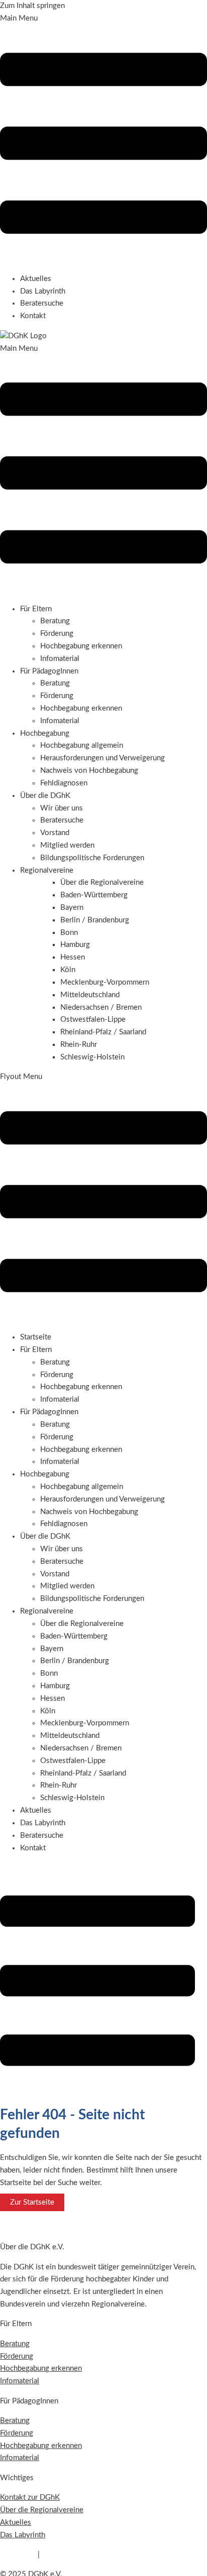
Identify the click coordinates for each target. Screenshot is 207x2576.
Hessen (53, 1699)
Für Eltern (36, 1350)
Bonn (49, 1673)
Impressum (18, 2555)
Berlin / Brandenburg (75, 1661)
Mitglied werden (67, 845)
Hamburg (55, 1686)
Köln (48, 1711)
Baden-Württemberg (74, 1636)
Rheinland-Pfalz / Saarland (83, 1773)
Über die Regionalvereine (82, 1624)
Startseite (36, 1337)
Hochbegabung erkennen (81, 646)
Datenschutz (62, 2555)
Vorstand (55, 833)
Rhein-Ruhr (59, 1785)
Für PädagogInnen (49, 1412)
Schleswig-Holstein (72, 1798)
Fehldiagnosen (64, 783)
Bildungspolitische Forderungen (92, 858)
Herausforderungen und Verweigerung (102, 758)
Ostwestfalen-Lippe (73, 1761)
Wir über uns (62, 808)
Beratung (55, 621)
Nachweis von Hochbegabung (89, 771)
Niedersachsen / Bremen (81, 1748)
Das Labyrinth (43, 291)
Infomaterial (60, 659)
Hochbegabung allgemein (82, 745)
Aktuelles (36, 279)
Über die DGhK (45, 1536)
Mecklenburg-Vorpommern (85, 1723)
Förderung (57, 634)
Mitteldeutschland (70, 1736)
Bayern (52, 1649)
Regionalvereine (47, 1611)
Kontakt (33, 316)
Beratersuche (42, 303)
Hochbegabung (45, 1474)
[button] (103, 139)
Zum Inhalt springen (32, 6)
